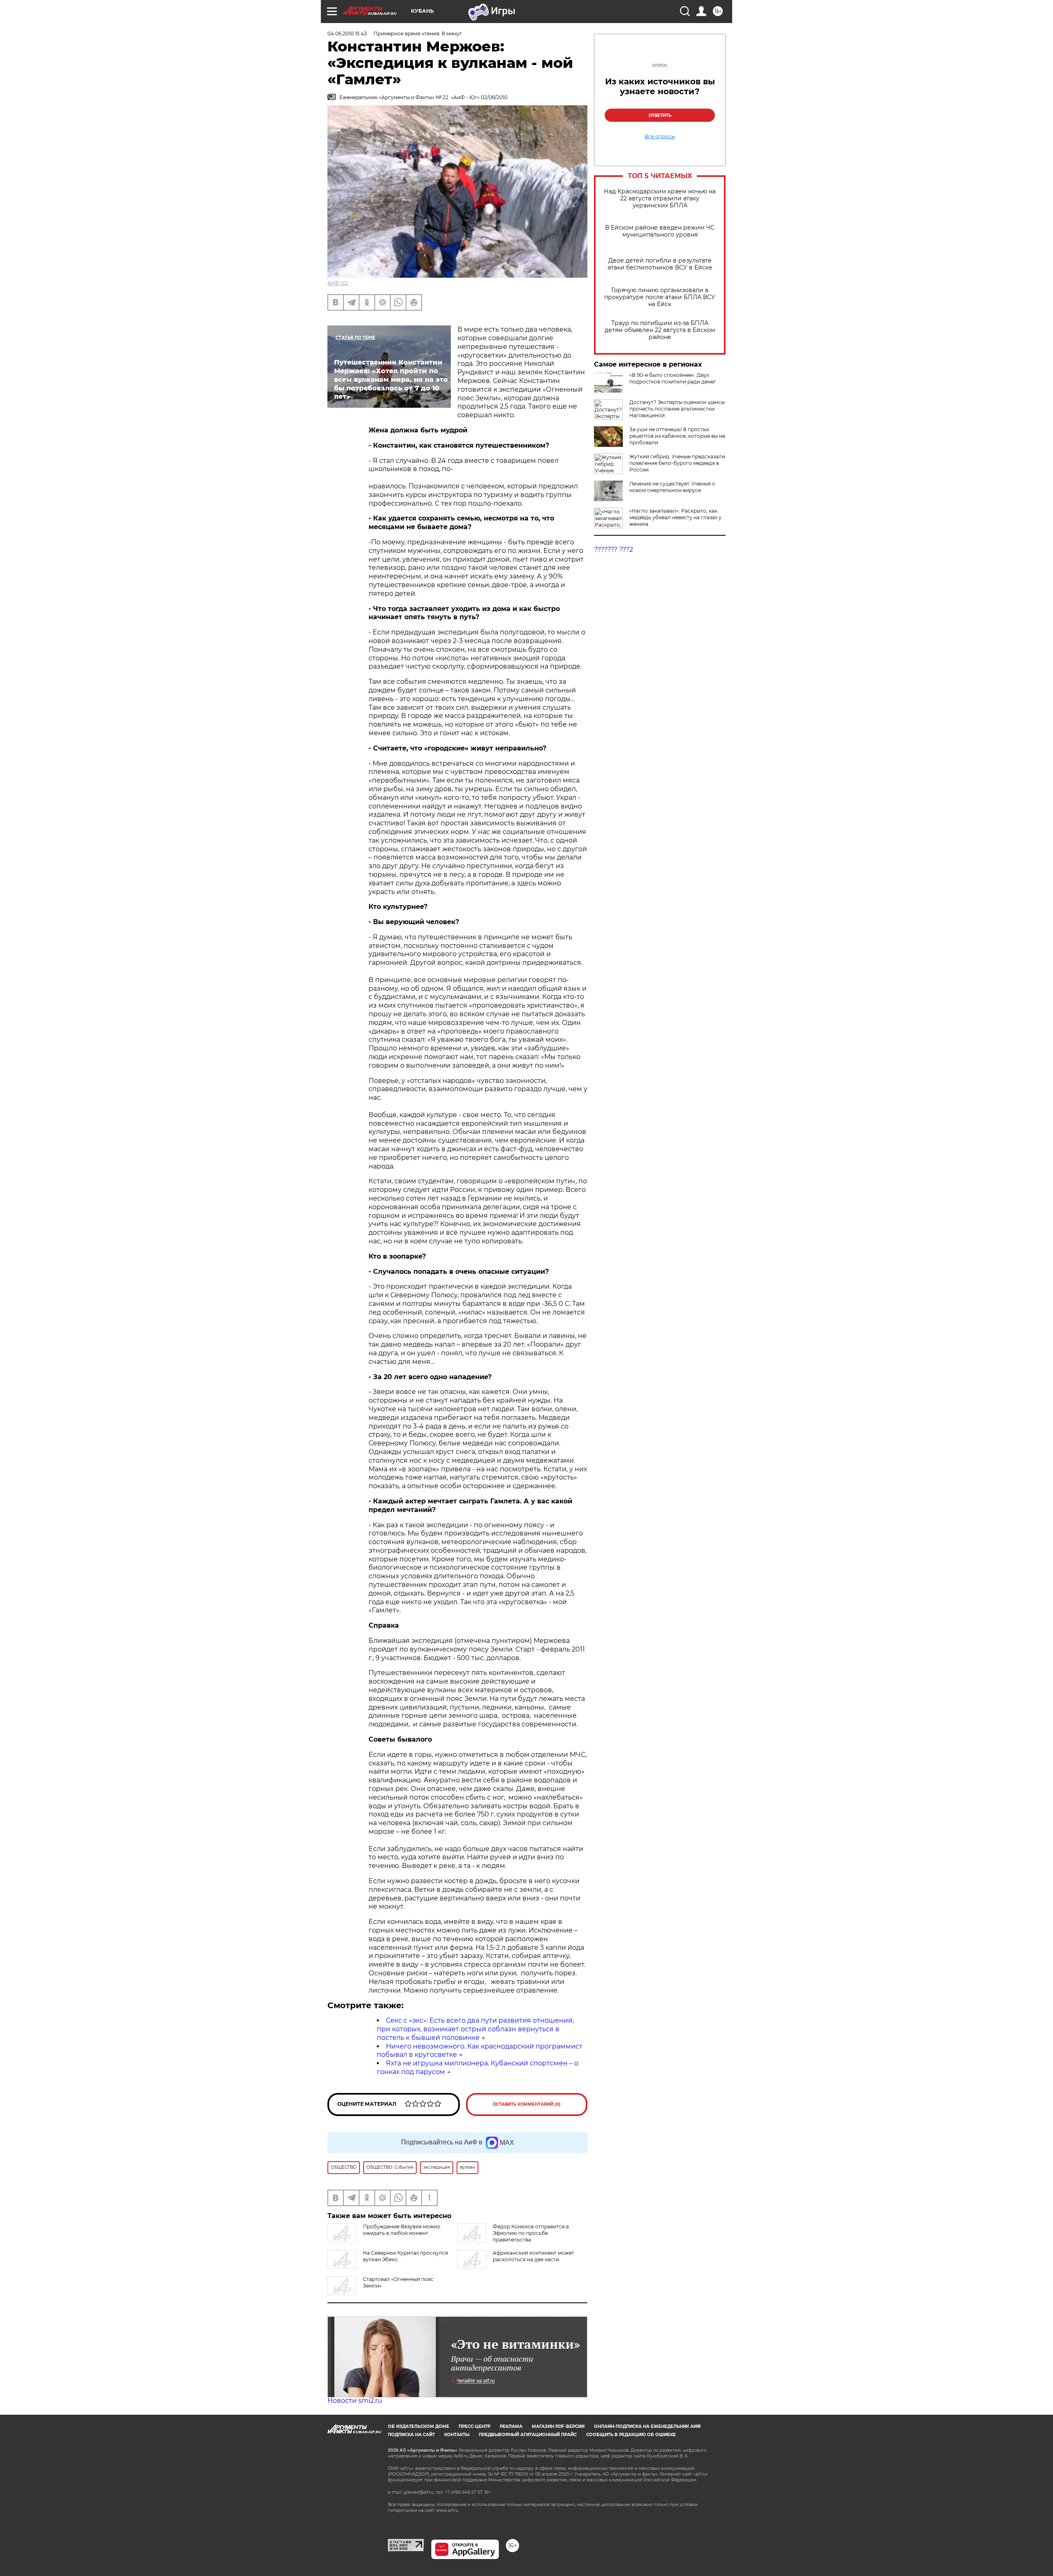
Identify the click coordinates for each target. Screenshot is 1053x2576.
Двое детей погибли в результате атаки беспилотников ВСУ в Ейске (660, 264)
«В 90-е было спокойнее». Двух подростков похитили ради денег (673, 378)
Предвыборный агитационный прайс (528, 2435)
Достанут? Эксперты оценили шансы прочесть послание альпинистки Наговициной (677, 409)
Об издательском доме (419, 2426)
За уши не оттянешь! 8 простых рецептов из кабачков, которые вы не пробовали (677, 436)
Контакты (457, 2435)
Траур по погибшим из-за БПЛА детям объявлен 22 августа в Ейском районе (660, 330)
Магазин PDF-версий (558, 2426)
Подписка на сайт (411, 2435)
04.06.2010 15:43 (347, 34)
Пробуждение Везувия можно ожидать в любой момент (402, 2230)
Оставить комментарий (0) (527, 2104)
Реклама (511, 2426)
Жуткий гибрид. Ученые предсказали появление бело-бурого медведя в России (677, 463)
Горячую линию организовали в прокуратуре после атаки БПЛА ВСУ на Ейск (660, 297)
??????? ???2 (613, 549)
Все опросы (660, 137)
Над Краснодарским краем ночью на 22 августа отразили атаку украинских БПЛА (660, 199)
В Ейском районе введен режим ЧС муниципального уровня (660, 231)
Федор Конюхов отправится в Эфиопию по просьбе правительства (531, 2233)
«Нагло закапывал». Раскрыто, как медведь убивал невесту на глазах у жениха (675, 517)
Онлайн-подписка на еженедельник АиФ (647, 2426)
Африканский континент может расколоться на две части (533, 2256)
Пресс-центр (474, 2426)
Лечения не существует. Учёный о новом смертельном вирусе (672, 487)
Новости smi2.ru (355, 2401)
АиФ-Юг (338, 283)
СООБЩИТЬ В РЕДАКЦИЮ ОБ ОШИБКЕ (631, 2435)
